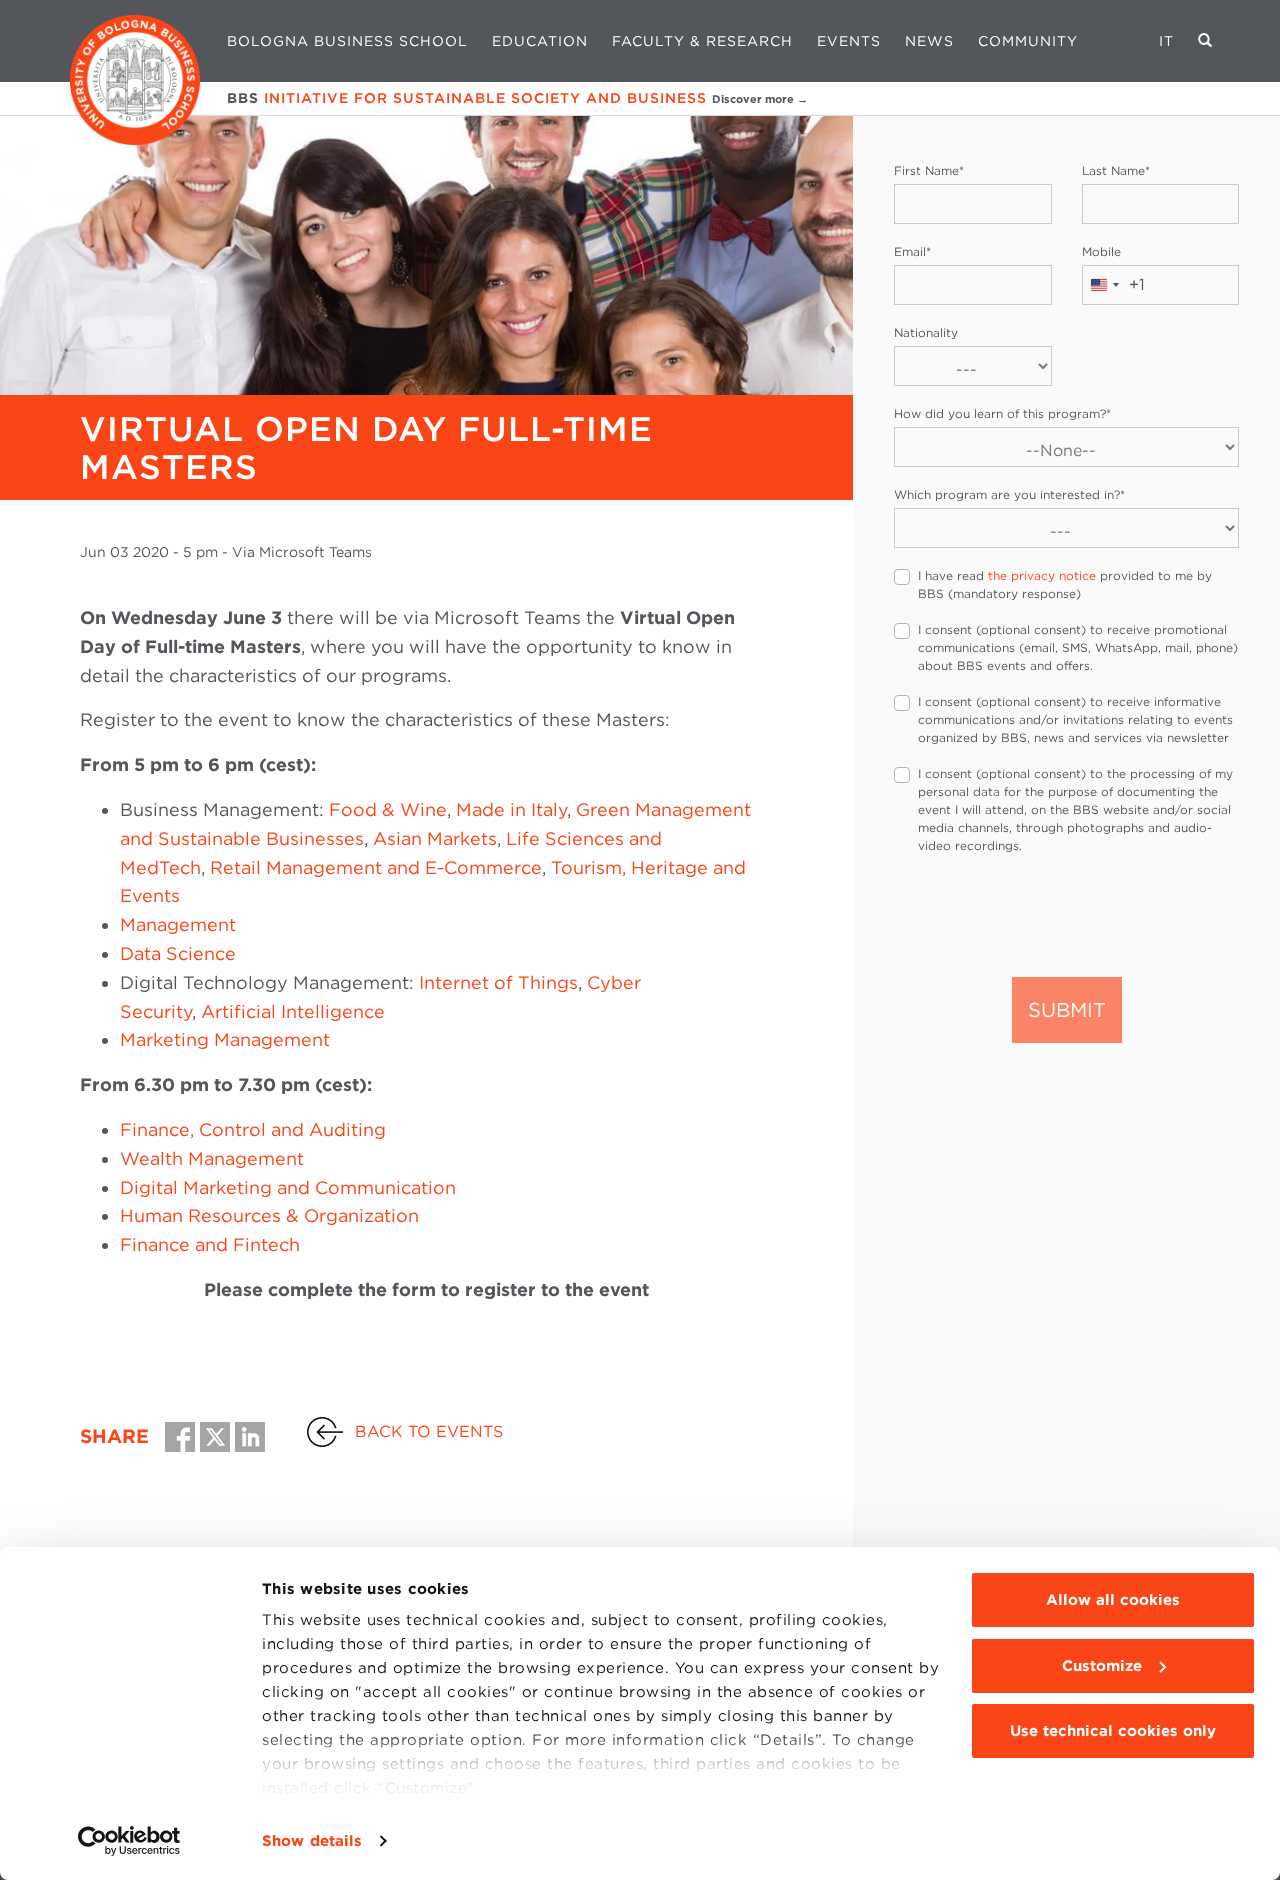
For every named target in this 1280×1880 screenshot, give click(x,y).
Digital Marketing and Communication (288, 1187)
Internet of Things (498, 982)
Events (849, 41)
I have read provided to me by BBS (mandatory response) (1065, 584)
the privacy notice (1042, 575)
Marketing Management (225, 1039)
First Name (929, 170)
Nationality (926, 332)
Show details (312, 1841)
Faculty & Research (702, 41)
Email (912, 251)
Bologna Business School (347, 41)
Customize (1102, 1666)
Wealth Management (212, 1158)
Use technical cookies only (1113, 1731)
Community (1028, 41)
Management (178, 924)
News (929, 41)
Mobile (1101, 251)
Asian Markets (435, 838)
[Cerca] (1205, 41)
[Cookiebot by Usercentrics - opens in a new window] (129, 1841)
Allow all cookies (1113, 1600)
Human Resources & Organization (269, 1215)
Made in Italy (511, 809)
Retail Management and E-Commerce (376, 867)
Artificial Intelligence (293, 1011)
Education (540, 41)
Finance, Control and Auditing (253, 1129)
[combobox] (1114, 285)
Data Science (178, 953)
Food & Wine (388, 809)
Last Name (1116, 170)
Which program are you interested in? (1009, 494)
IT (1166, 41)
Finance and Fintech (210, 1244)
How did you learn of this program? (1002, 413)
